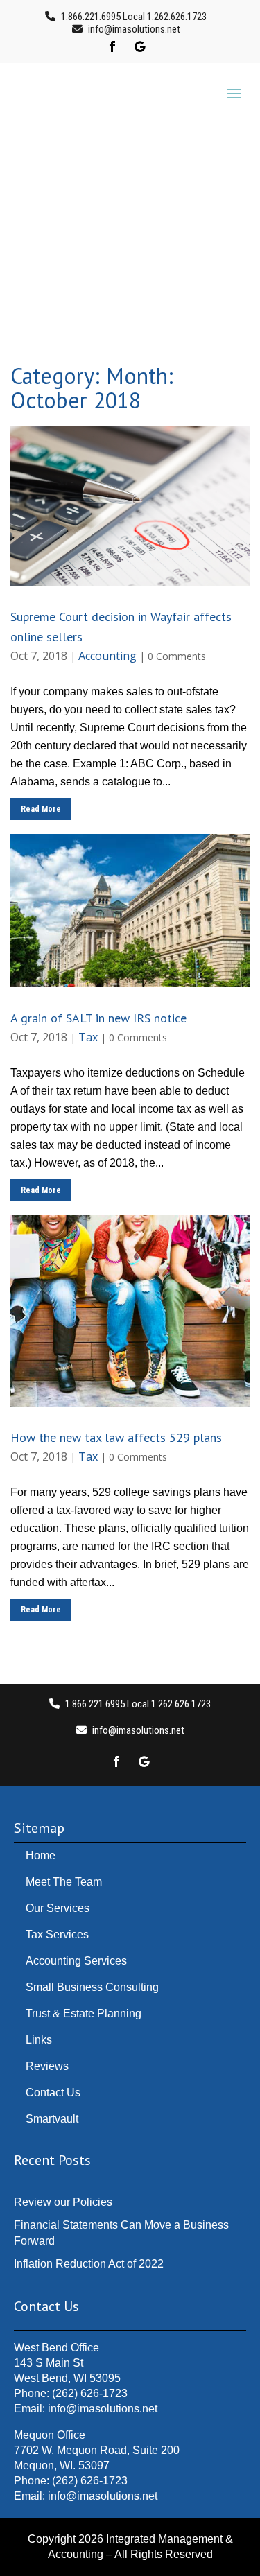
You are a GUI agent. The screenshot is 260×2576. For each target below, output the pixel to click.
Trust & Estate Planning (84, 2013)
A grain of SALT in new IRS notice (98, 1018)
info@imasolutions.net (103, 2496)
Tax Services (57, 1934)
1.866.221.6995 (91, 17)
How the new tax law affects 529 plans (116, 1437)
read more (41, 809)
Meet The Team (64, 1882)
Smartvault (52, 2119)
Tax (88, 1037)
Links (39, 2040)
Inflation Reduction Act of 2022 (89, 2264)
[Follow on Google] (140, 46)
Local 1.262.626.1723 (164, 17)
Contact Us (53, 2092)
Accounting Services (76, 1961)
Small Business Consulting (92, 1987)
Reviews (47, 2066)
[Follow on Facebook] (112, 46)
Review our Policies (63, 2202)
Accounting (107, 656)
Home (41, 1855)
